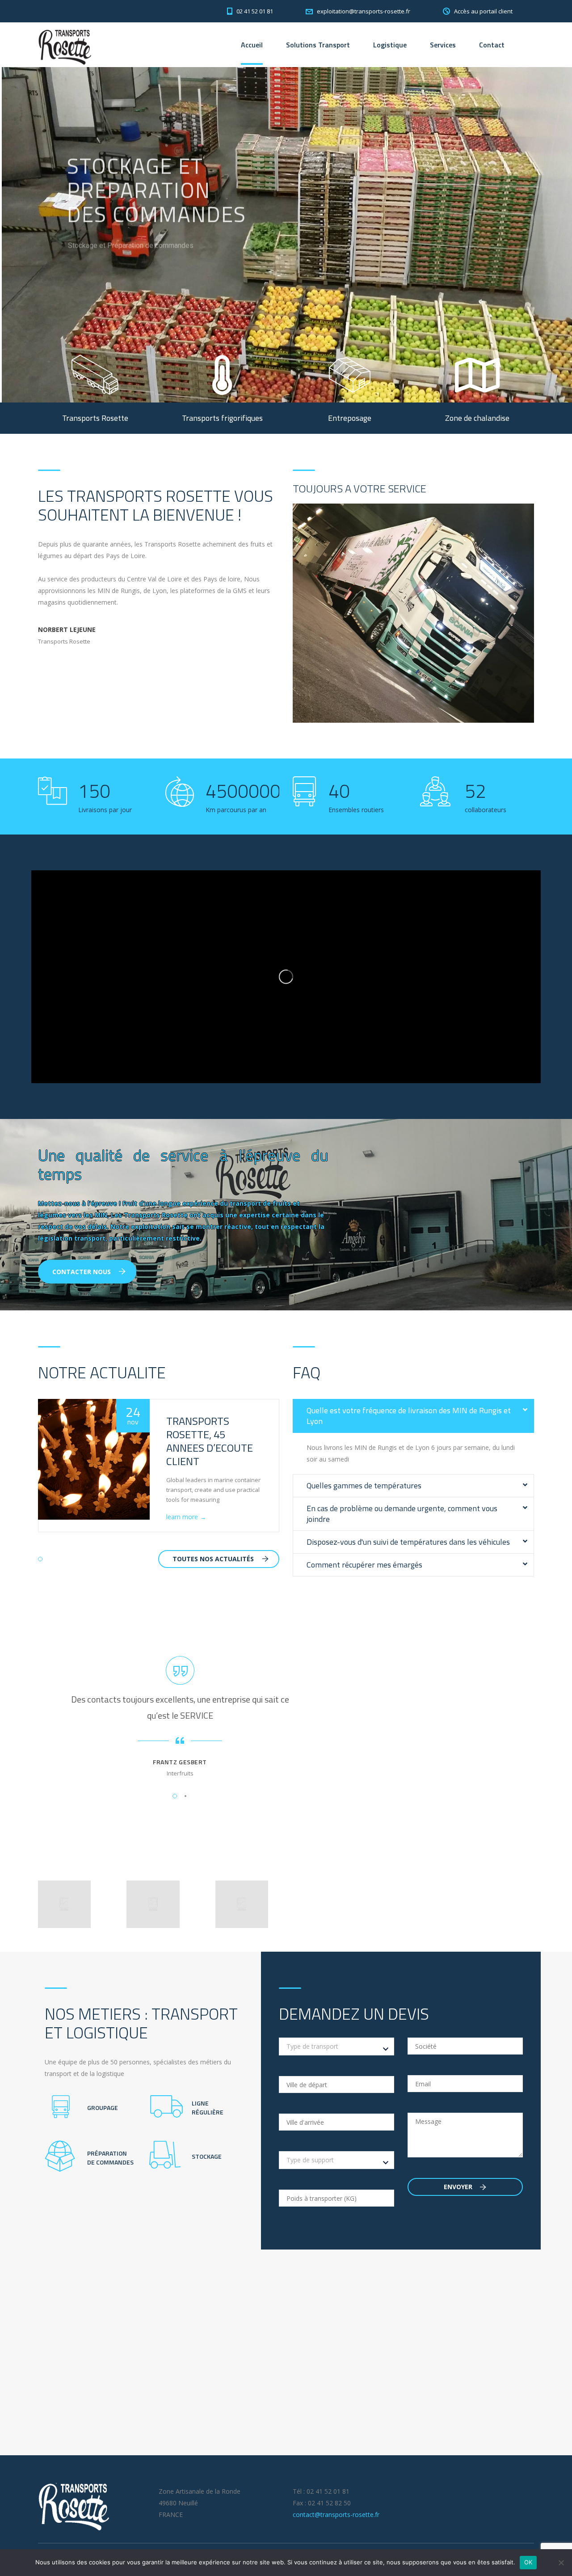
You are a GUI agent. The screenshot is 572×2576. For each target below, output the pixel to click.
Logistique (390, 45)
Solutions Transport (318, 45)
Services (443, 45)
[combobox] (336, 2046)
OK (528, 2562)
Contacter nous (82, 1272)
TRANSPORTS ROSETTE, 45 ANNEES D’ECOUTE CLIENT (210, 1441)
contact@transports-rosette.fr (336, 2515)
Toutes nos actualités (213, 1559)
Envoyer (459, 2187)
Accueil (252, 45)
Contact (492, 45)
